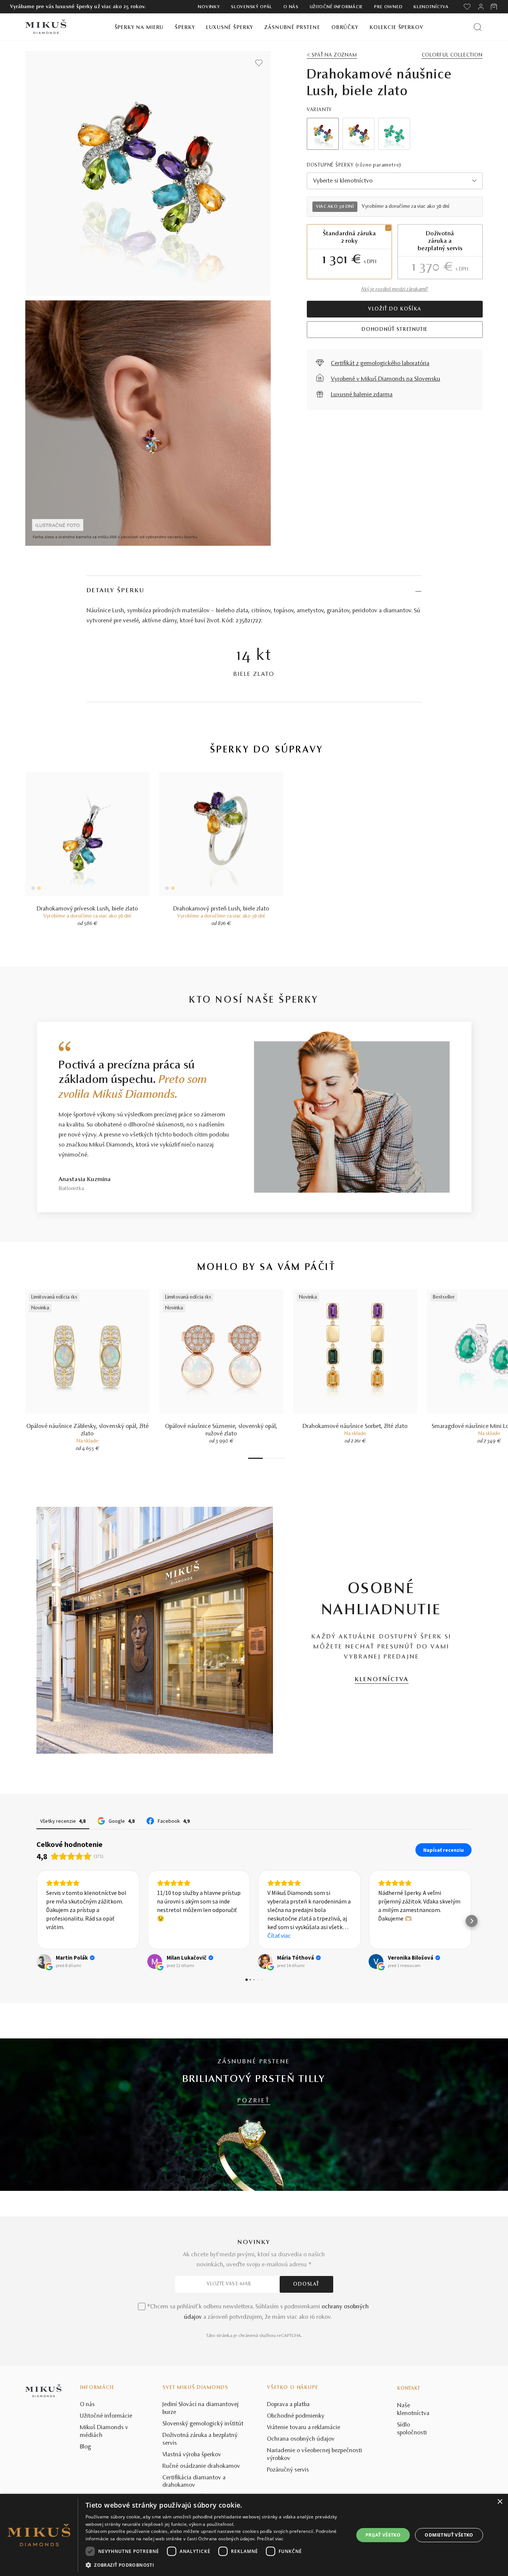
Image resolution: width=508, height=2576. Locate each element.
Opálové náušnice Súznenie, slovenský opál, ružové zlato (221, 1430)
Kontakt (409, 2389)
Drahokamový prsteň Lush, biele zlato (221, 909)
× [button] (500, 2502)
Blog (86, 2447)
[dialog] (254, 2535)
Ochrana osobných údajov (301, 2439)
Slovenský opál (252, 7)
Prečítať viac (270, 2539)
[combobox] (395, 181)
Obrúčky (345, 28)
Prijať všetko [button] (383, 2535)
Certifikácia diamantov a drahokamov (194, 2482)
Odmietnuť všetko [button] (449, 2535)
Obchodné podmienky (296, 2416)
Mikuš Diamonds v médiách (104, 2432)
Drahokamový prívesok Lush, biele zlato (87, 909)
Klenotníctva (431, 7)
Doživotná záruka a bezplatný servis (200, 2439)
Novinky (209, 7)
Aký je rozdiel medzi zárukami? (395, 290)
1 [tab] (255, 1458)
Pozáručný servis (288, 2470)
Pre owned (388, 7)
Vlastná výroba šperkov (192, 2455)
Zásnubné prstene (292, 28)
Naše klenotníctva (413, 2410)
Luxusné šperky (230, 28)
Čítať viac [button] (168, 1935)
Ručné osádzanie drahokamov (201, 2466)
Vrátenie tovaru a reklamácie (304, 2428)
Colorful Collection (452, 55)
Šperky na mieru (139, 28)
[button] (36, 1921)
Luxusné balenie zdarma (362, 395)
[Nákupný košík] (494, 7)
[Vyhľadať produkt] (478, 27)
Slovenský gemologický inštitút (203, 2424)
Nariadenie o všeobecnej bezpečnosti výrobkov (315, 2455)
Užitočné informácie (336, 7)
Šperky (185, 28)
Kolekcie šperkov (397, 28)
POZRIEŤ (254, 2101)
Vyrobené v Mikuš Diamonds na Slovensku (386, 379)
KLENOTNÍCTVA (382, 1680)
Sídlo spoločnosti (412, 2429)
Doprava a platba (288, 2405)
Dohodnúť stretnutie (395, 330)
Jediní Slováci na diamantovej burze (201, 2409)
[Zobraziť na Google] (44, 1961)
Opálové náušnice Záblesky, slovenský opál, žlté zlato (88, 1430)
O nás (291, 7)
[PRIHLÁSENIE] (481, 7)
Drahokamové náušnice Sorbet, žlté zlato (355, 1426)
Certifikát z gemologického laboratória (380, 364)
